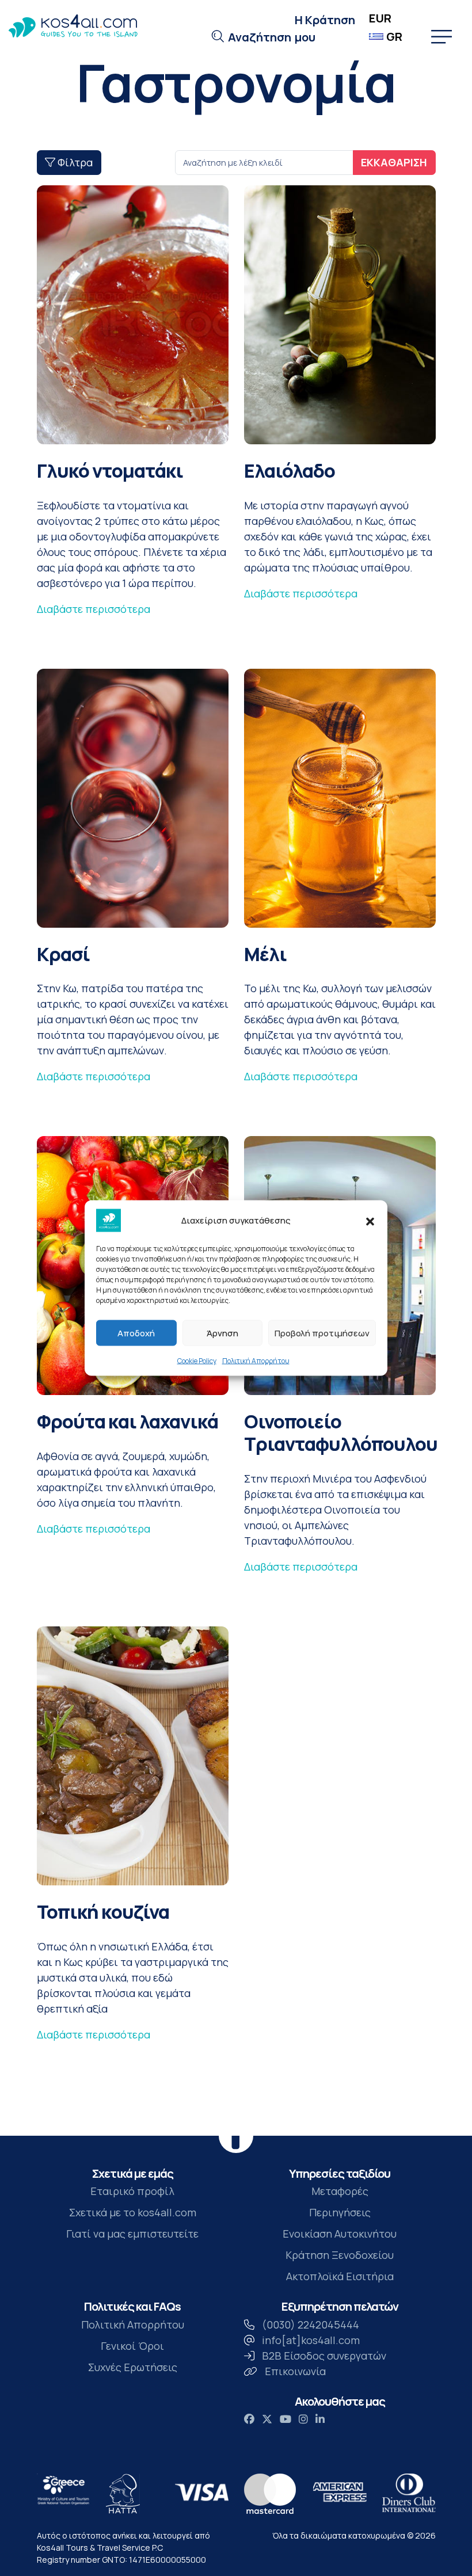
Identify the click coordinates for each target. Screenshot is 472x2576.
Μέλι (265, 954)
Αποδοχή (136, 1333)
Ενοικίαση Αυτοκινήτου (340, 2234)
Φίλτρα (74, 162)
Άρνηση (222, 1333)
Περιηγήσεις (340, 2213)
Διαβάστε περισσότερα (94, 609)
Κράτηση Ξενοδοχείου (340, 2255)
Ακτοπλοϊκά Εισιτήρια (340, 2277)
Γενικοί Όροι (132, 2346)
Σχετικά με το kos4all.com (133, 2213)
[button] (370, 1221)
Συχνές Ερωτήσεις (133, 2367)
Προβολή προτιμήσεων (322, 1333)
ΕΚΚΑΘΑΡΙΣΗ (394, 162)
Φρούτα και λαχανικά (127, 1421)
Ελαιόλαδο (290, 470)
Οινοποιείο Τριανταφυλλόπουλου (341, 1432)
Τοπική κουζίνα (103, 1912)
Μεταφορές (340, 2192)
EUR (380, 18)
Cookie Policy (197, 1361)
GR (394, 37)
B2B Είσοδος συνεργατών (324, 2356)
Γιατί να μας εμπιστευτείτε (132, 2234)
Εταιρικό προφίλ (132, 2192)
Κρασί (63, 954)
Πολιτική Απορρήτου (256, 1361)
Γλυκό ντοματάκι (110, 470)
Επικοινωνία (295, 2371)
